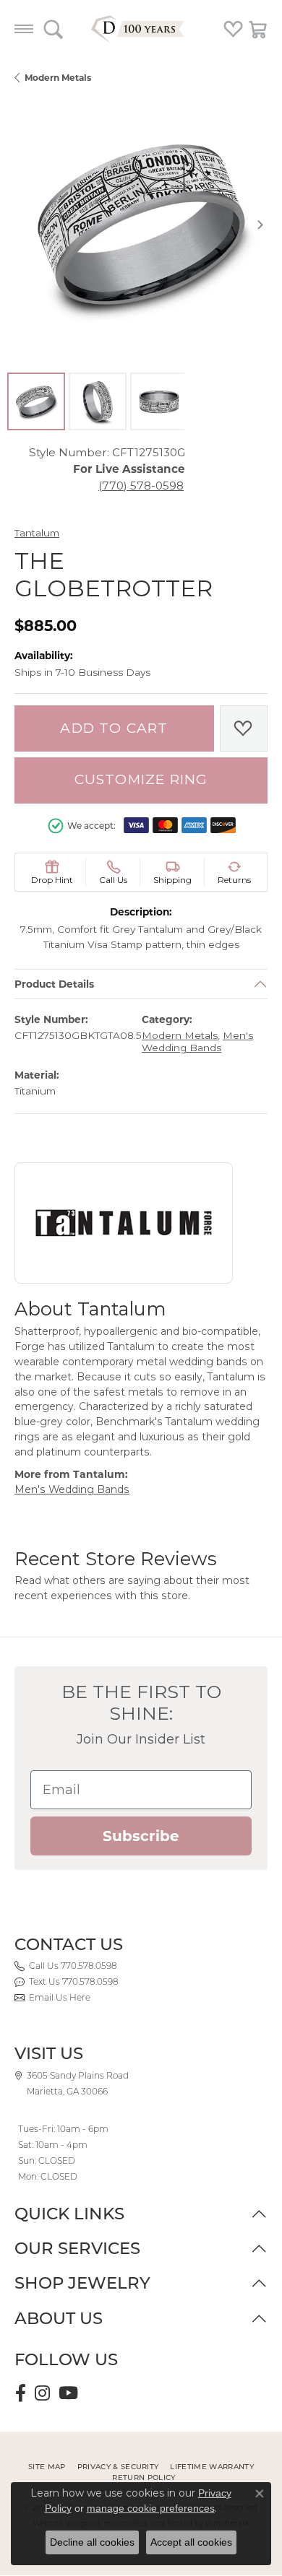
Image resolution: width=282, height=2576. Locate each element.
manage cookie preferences (151, 2508)
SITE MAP (47, 2467)
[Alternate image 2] (98, 401)
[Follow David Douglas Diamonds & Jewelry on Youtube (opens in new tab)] (68, 2393)
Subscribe (141, 1836)
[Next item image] (260, 225)
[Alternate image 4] (221, 401)
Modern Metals (58, 78)
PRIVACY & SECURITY (118, 2467)
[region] (141, 225)
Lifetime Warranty (211, 2467)
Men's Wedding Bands (197, 1041)
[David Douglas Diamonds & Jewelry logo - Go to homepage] (141, 29)
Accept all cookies (191, 2542)
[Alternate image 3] (159, 401)
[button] (53, 29)
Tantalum (37, 533)
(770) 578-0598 (141, 486)
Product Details (54, 984)
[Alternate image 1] (36, 401)
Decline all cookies (92, 2542)
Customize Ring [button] (141, 779)
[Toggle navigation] (24, 29)
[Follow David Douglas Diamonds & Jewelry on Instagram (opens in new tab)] (42, 2393)
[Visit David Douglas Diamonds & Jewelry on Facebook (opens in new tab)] (21, 2393)
